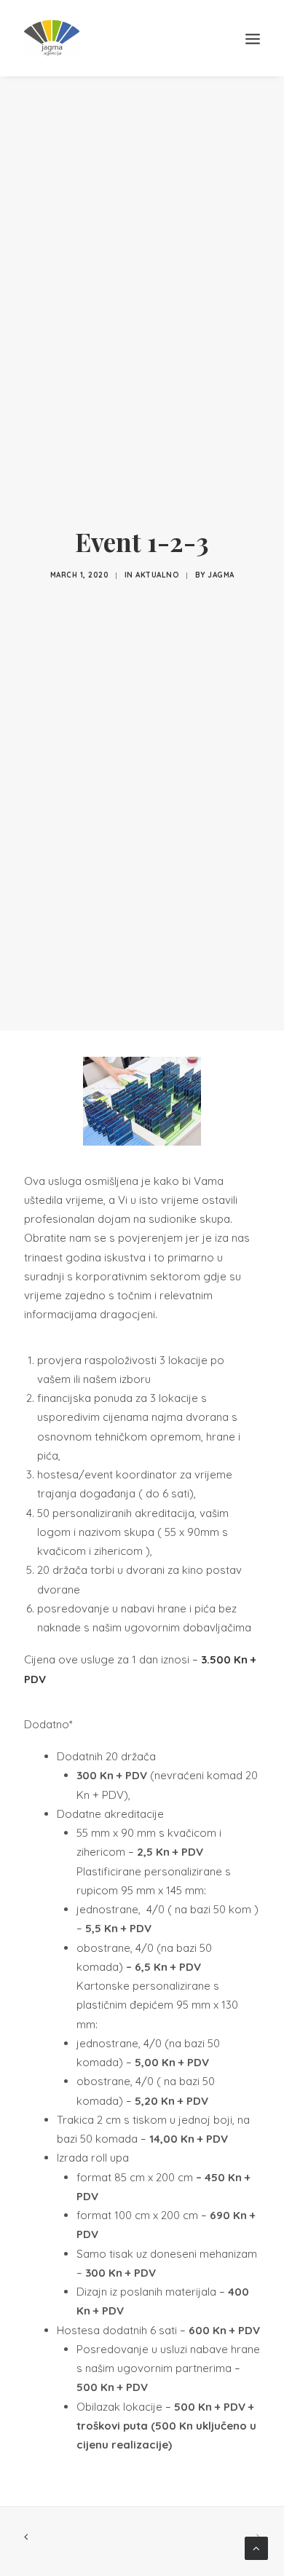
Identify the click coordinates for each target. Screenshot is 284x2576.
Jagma (221, 575)
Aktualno (157, 575)
